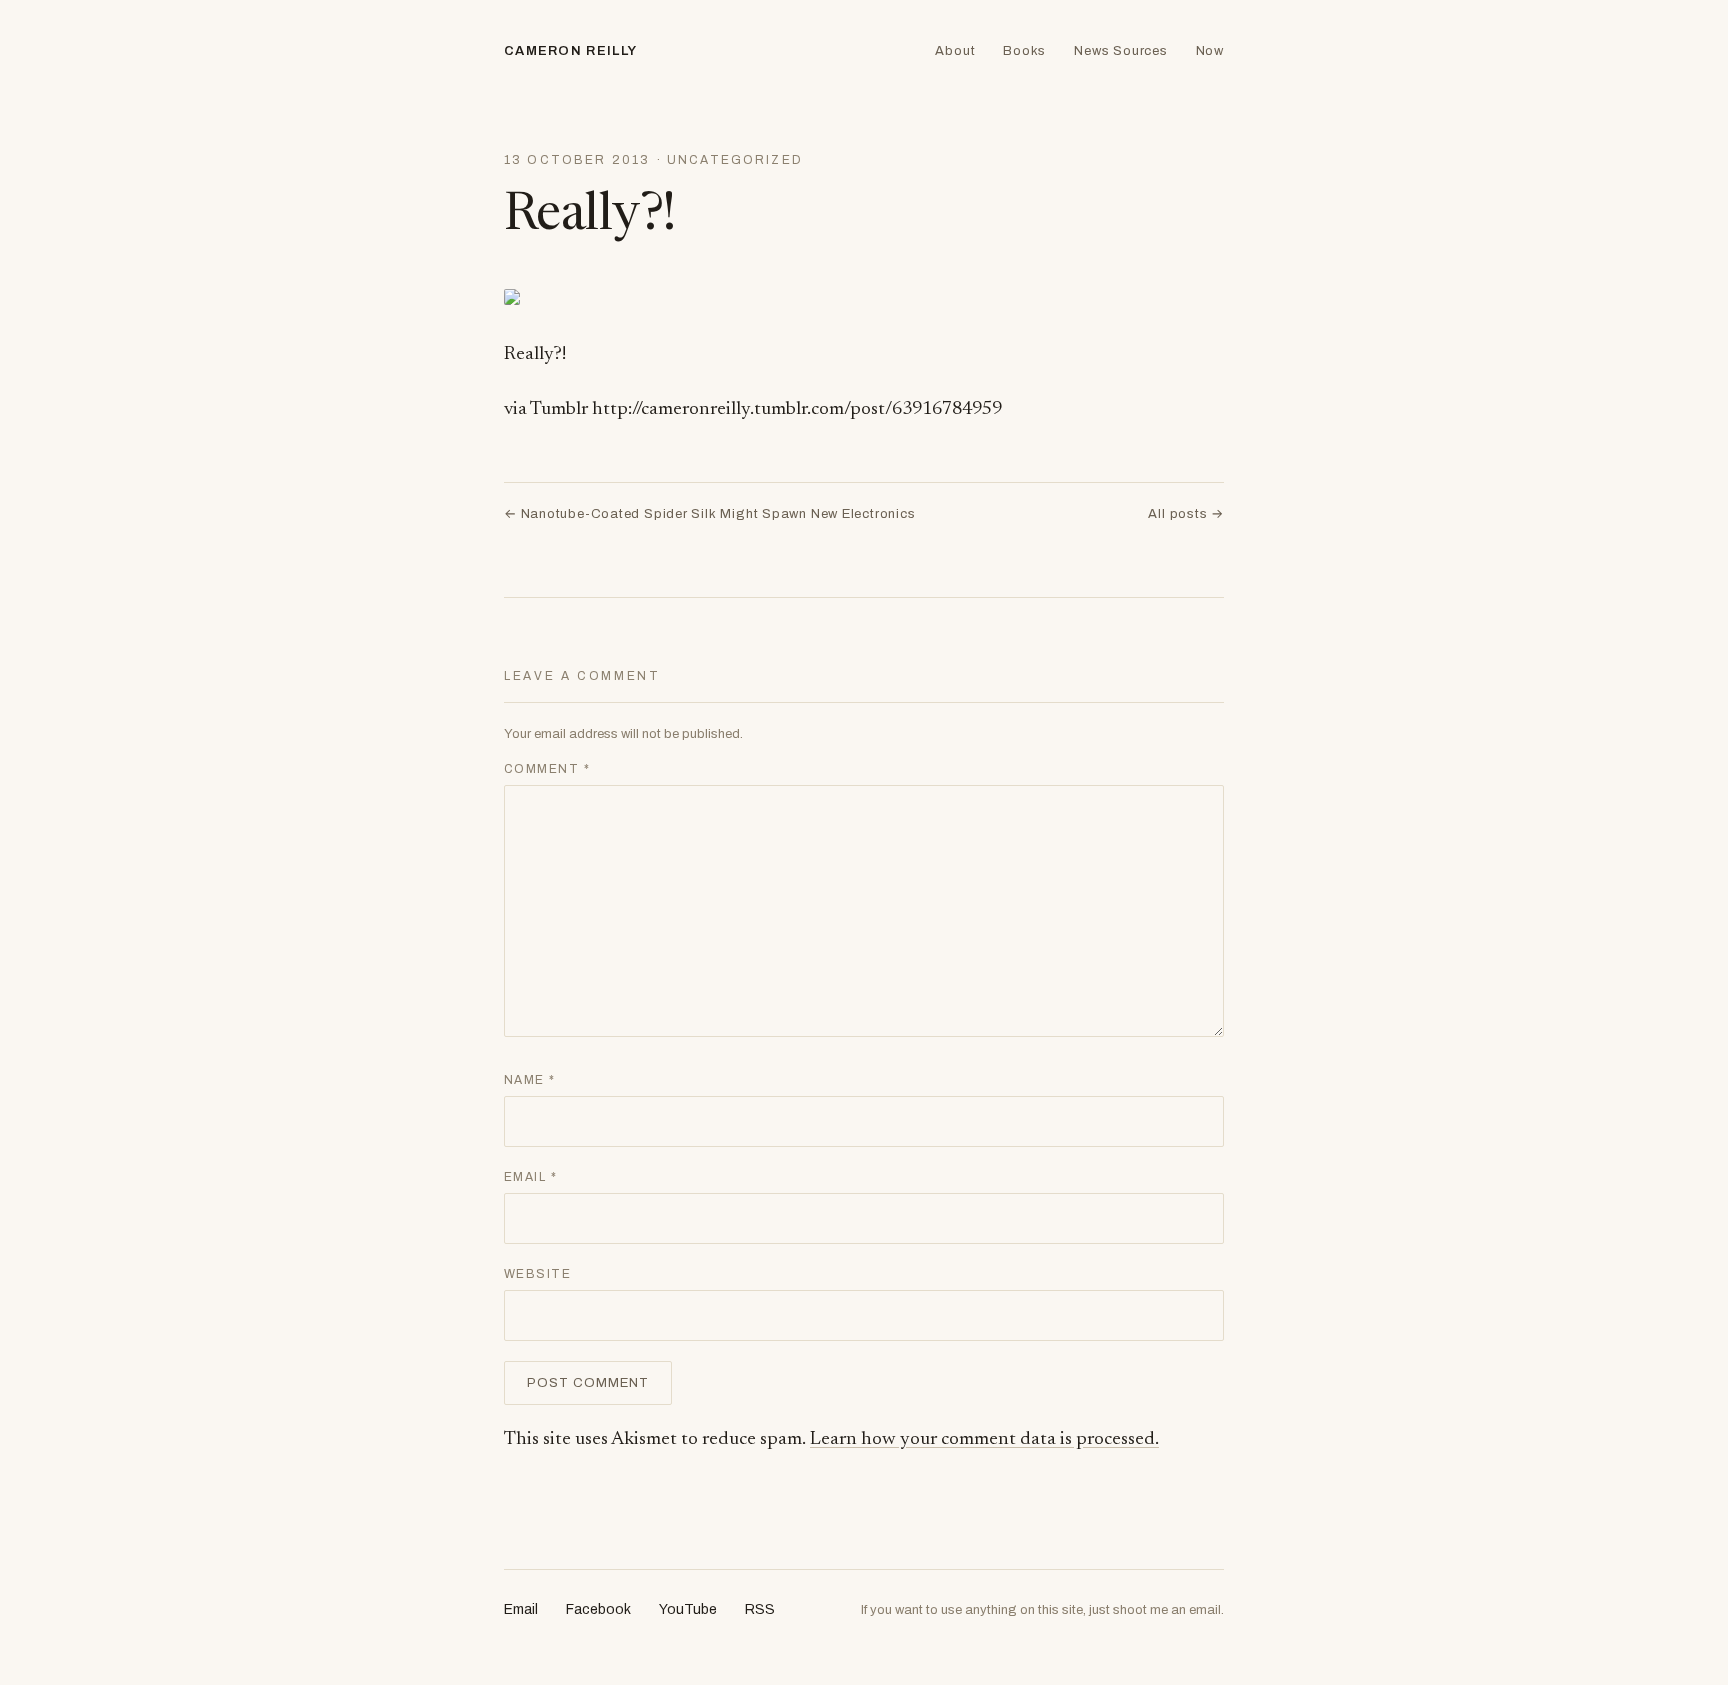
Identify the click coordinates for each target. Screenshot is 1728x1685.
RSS (760, 1609)
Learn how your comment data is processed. (984, 1439)
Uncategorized (735, 160)
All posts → (1186, 514)
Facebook (598, 1609)
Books (1024, 51)
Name (530, 1080)
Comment (547, 769)
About (955, 51)
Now (1210, 51)
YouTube (688, 1609)
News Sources (1120, 51)
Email (530, 1177)
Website (537, 1274)
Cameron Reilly (570, 51)
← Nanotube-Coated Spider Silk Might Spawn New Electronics (709, 514)
